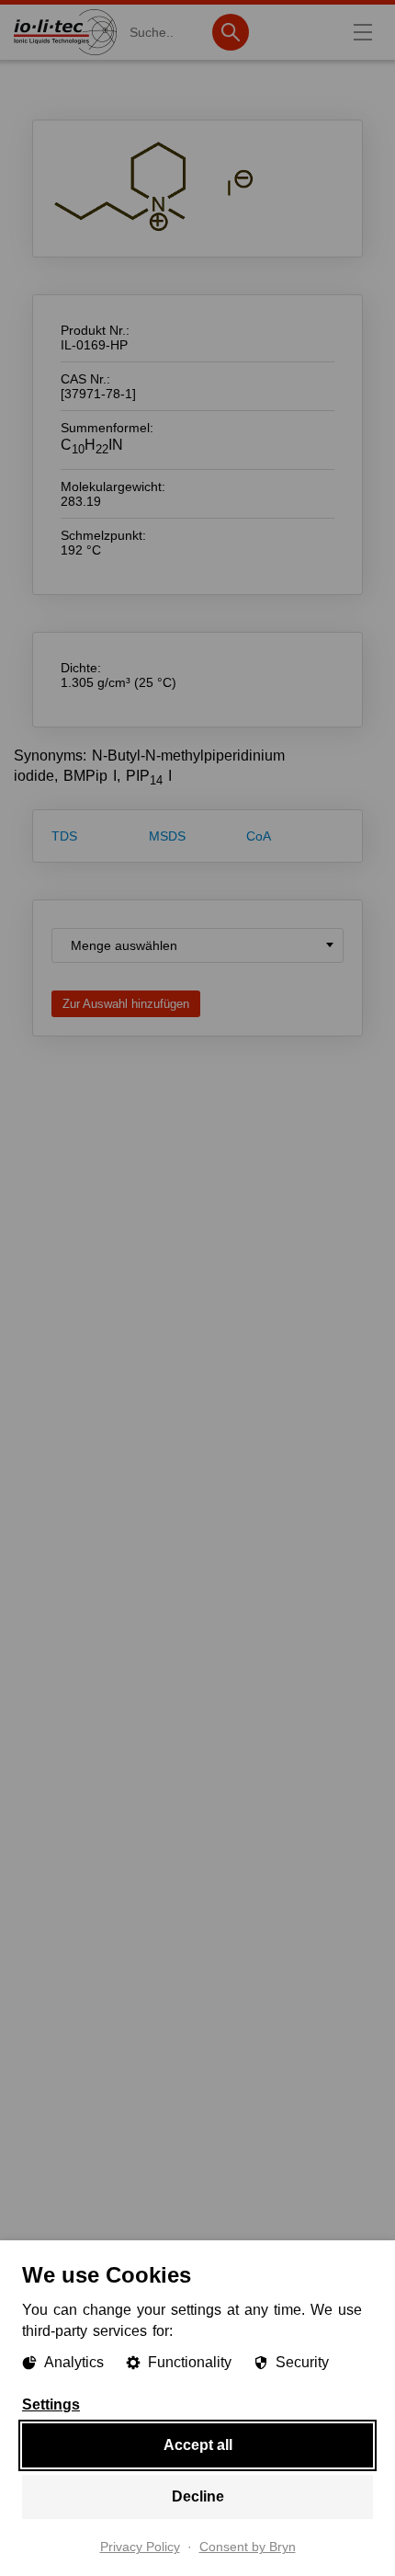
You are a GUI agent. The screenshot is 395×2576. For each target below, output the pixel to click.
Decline (198, 2496)
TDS (64, 836)
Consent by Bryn (248, 2547)
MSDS (167, 836)
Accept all (198, 2445)
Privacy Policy (140, 2547)
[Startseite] (65, 55)
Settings (51, 2405)
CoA (259, 836)
